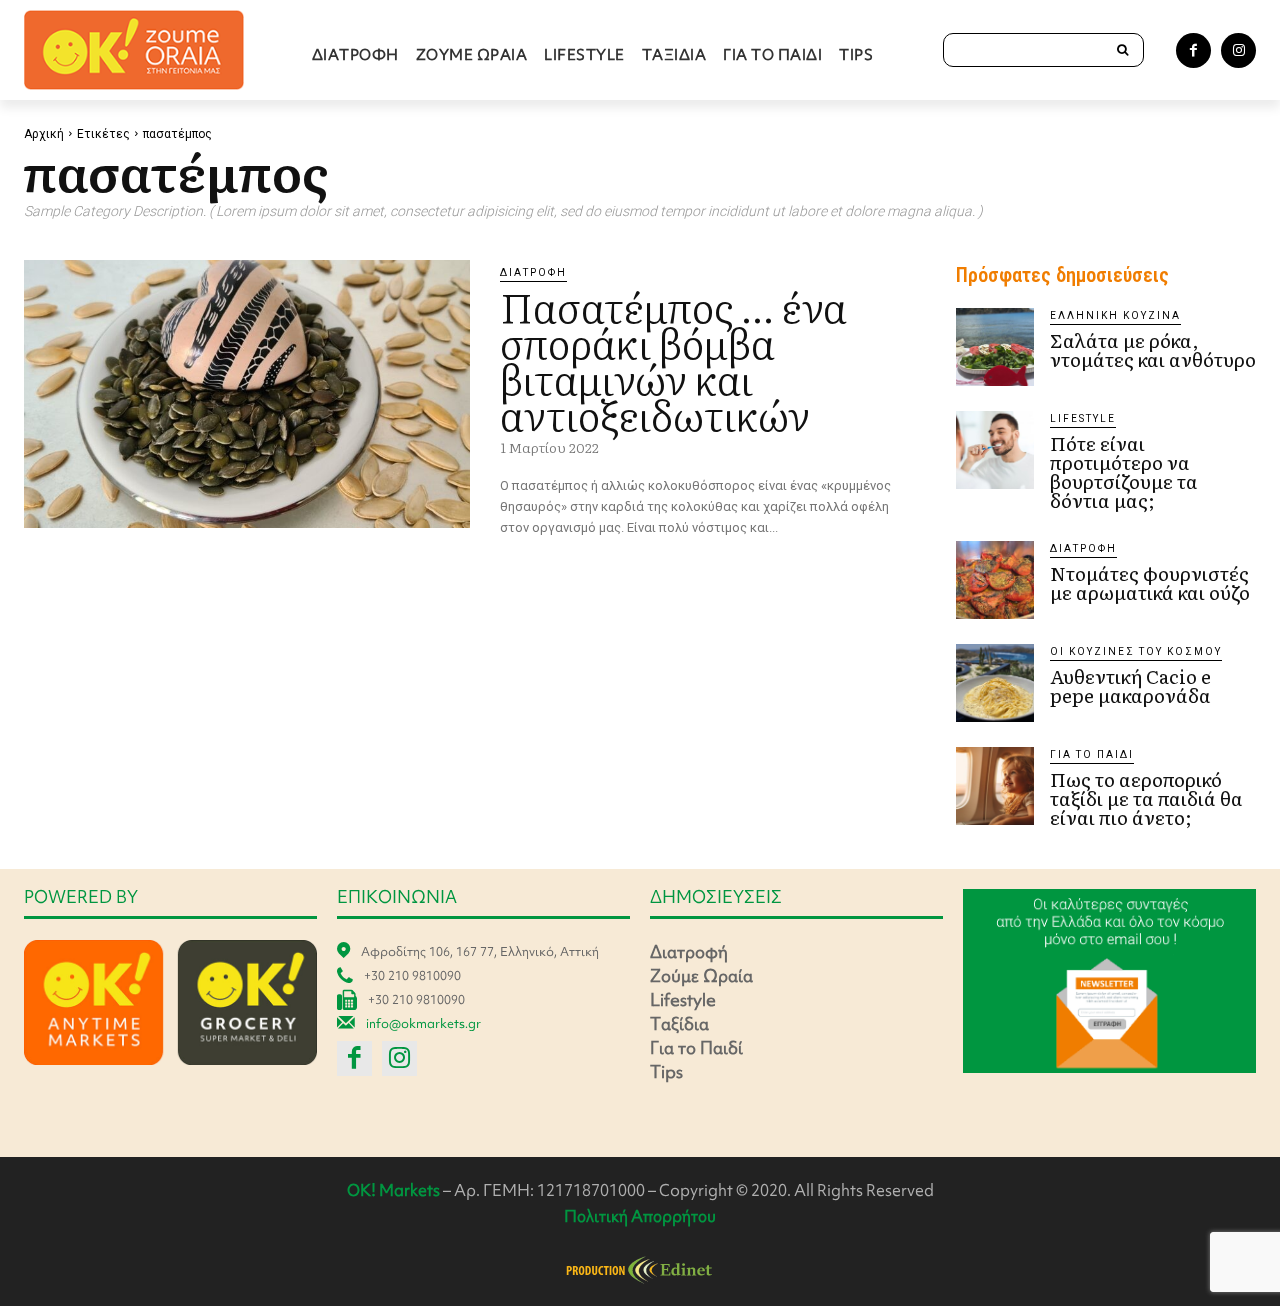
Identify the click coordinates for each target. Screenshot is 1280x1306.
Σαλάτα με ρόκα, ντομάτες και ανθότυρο (1153, 349)
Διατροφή (533, 272)
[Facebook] (1193, 50)
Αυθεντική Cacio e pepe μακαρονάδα (1130, 685)
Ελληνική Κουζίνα (1115, 315)
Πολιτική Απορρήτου (640, 1216)
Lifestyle (1083, 418)
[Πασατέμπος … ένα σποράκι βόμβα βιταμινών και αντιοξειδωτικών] (247, 394)
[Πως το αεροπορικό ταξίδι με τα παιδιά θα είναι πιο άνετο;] (995, 786)
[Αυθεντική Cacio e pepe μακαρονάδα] (995, 683)
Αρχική (44, 134)
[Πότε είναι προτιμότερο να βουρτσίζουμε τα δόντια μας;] (995, 450)
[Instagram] (1238, 50)
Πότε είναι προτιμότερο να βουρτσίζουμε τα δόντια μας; (1124, 471)
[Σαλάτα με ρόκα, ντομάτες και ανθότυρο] (995, 347)
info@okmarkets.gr (423, 1023)
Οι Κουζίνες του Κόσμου (1136, 651)
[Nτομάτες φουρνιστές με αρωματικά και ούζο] (995, 580)
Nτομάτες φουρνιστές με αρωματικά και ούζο (1150, 582)
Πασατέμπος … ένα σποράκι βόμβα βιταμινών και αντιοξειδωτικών (673, 359)
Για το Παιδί (1092, 754)
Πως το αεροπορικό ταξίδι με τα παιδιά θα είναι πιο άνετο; (1146, 798)
